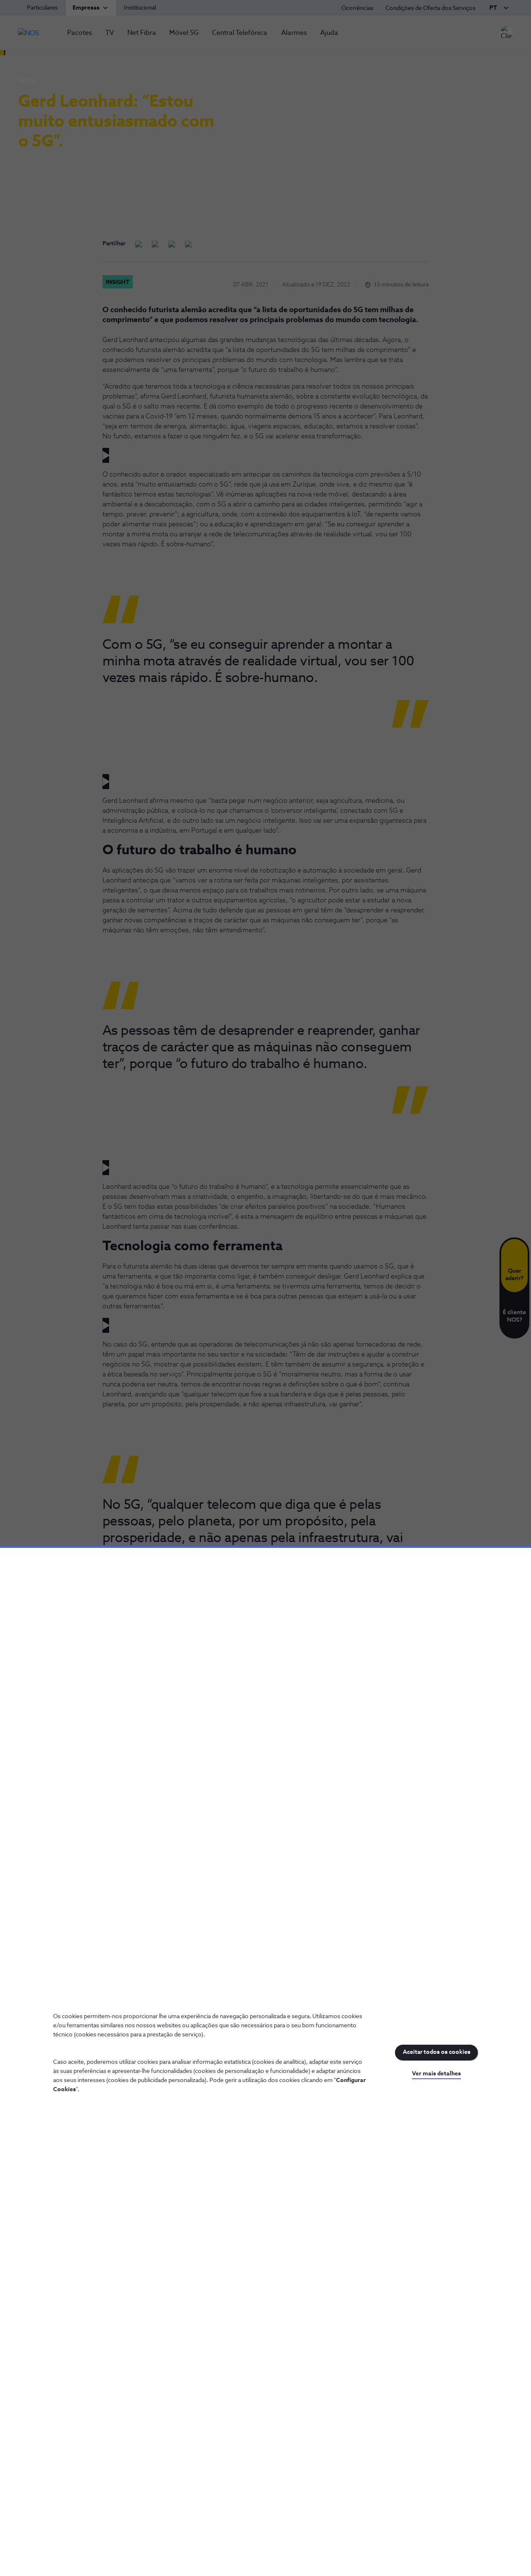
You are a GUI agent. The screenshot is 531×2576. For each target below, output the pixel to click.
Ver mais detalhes (436, 2074)
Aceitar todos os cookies (437, 2052)
